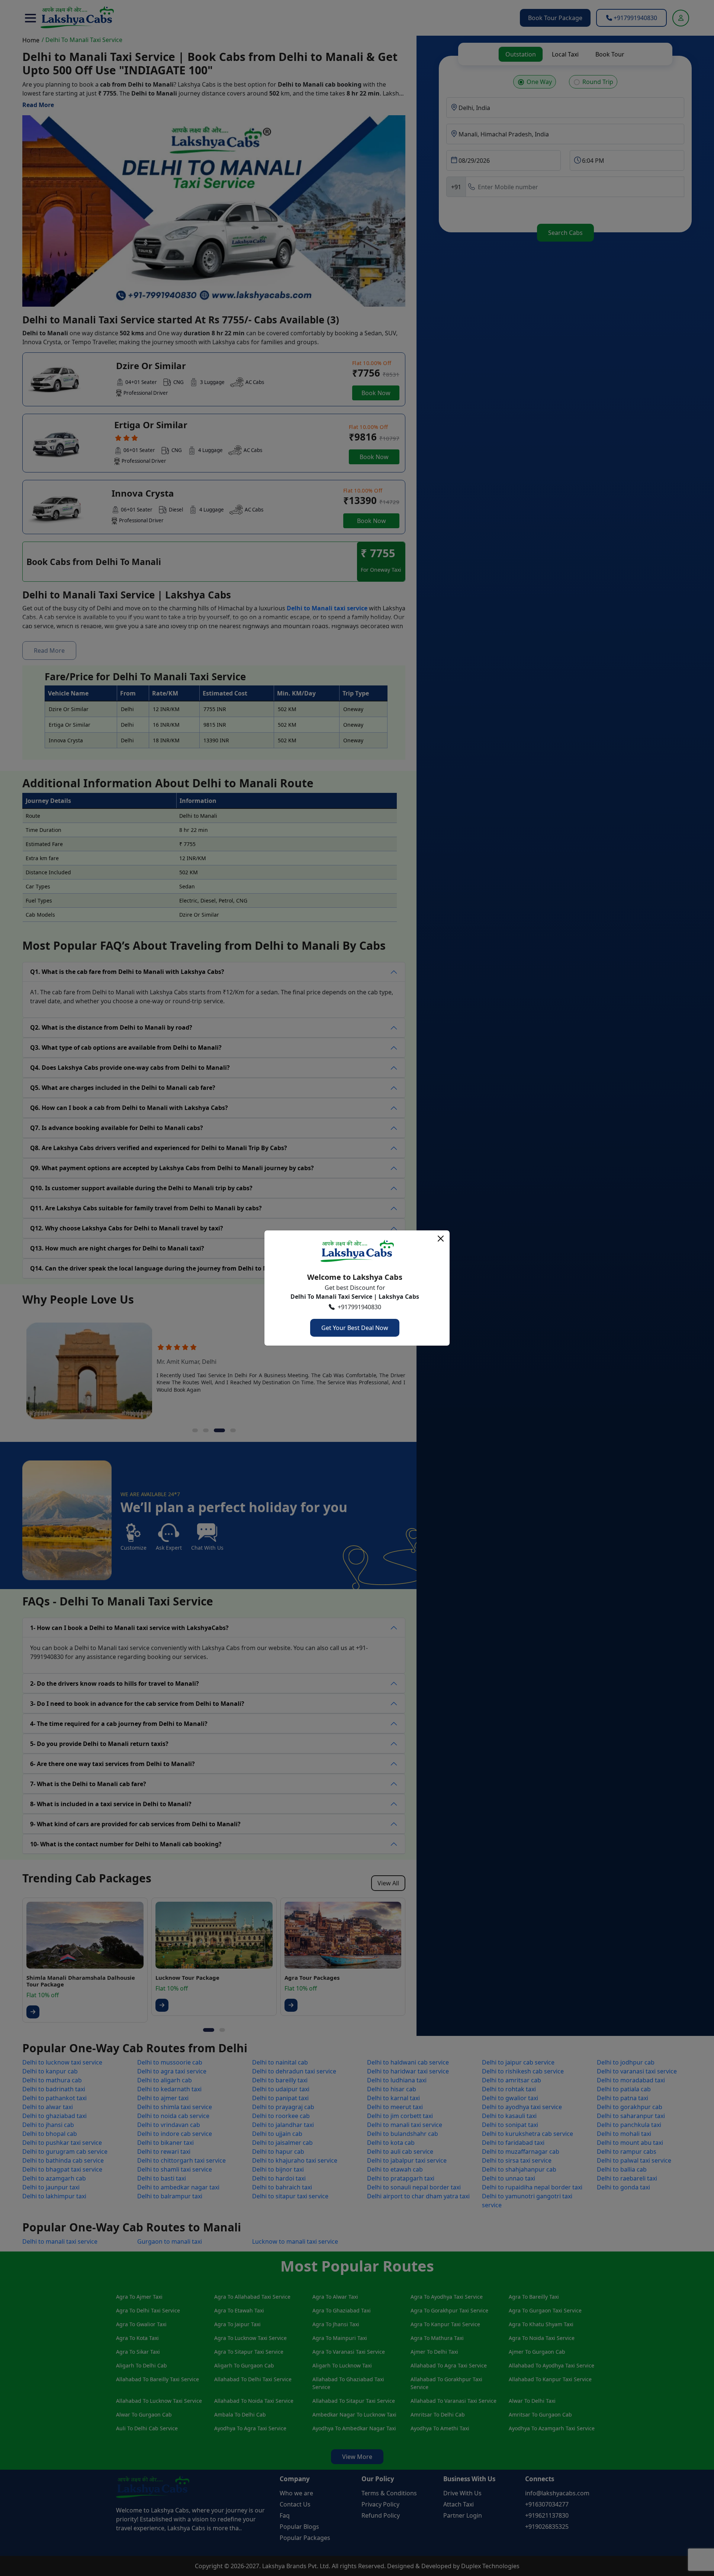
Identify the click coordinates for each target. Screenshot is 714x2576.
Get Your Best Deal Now (355, 1328)
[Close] (441, 1239)
